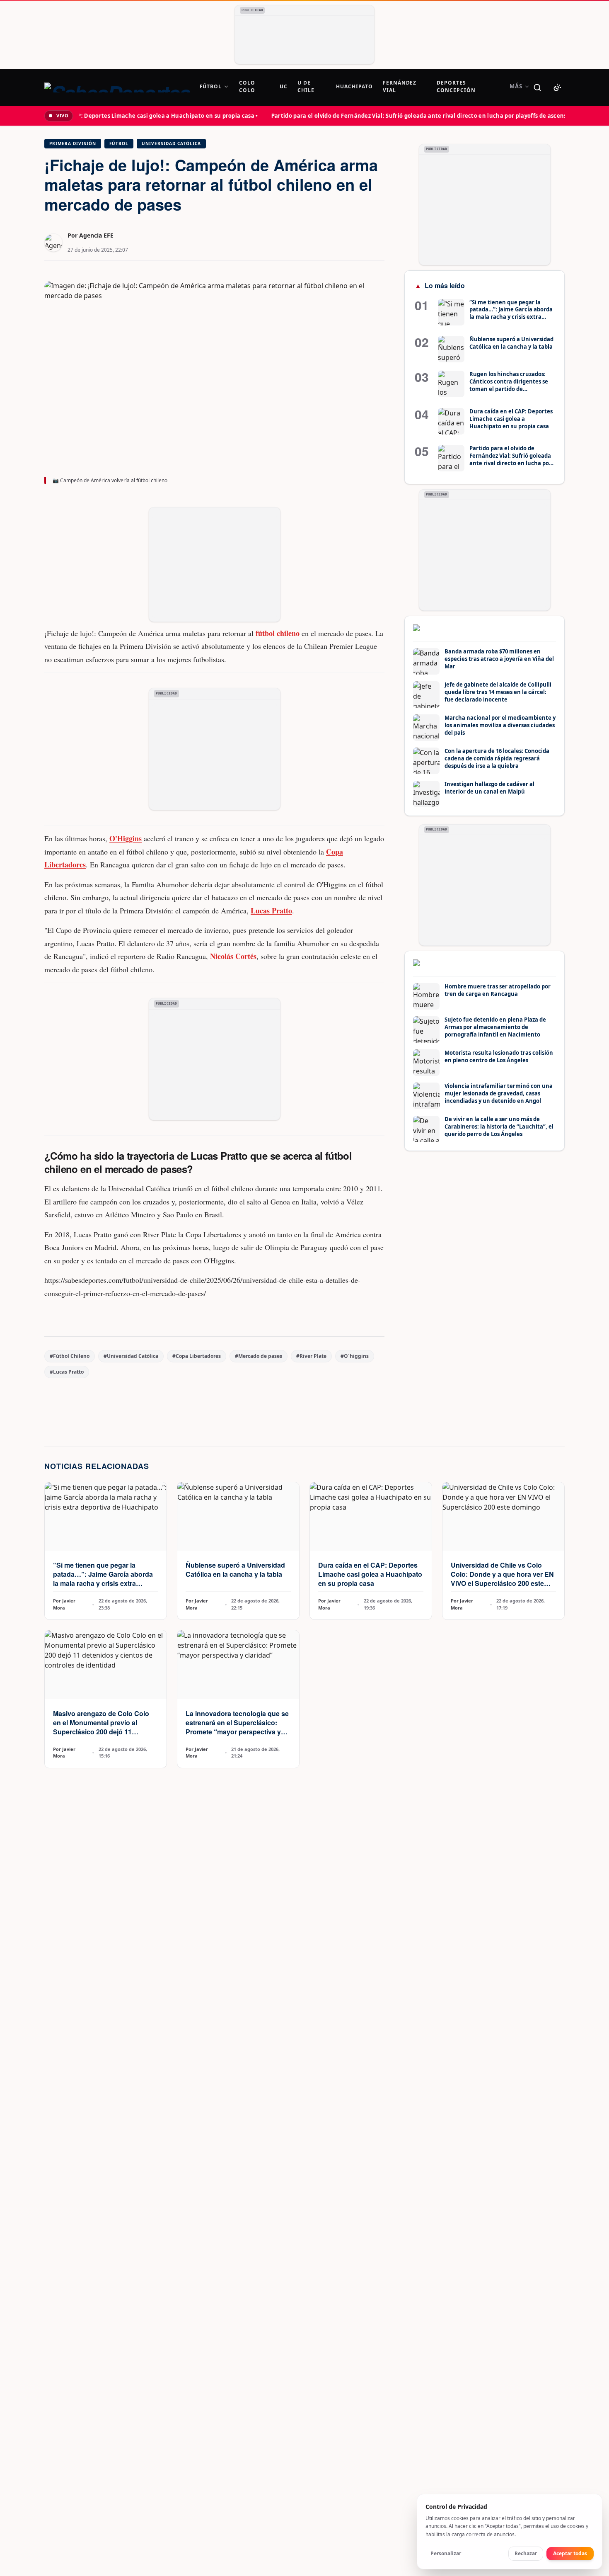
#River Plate (311, 1356)
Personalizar (446, 2553)
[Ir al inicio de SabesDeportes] (117, 87)
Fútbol (119, 143)
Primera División (73, 143)
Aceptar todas (570, 2553)
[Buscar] (537, 87)
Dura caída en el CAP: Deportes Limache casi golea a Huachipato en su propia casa (370, 1574)
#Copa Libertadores (197, 1356)
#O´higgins (355, 1356)
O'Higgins (126, 838)
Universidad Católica (171, 143)
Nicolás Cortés (233, 956)
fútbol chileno (278, 633)
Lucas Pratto (271, 910)
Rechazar (526, 2553)
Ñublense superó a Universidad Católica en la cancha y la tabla (235, 1570)
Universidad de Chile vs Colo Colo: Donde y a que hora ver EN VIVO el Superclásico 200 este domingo (502, 1579)
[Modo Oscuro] (557, 87)
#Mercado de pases (259, 1356)
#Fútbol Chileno (70, 1356)
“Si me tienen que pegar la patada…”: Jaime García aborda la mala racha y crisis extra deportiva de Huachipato (103, 1579)
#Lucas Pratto (67, 1372)
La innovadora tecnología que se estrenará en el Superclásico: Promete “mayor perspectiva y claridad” (237, 1727)
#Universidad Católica (131, 1356)
